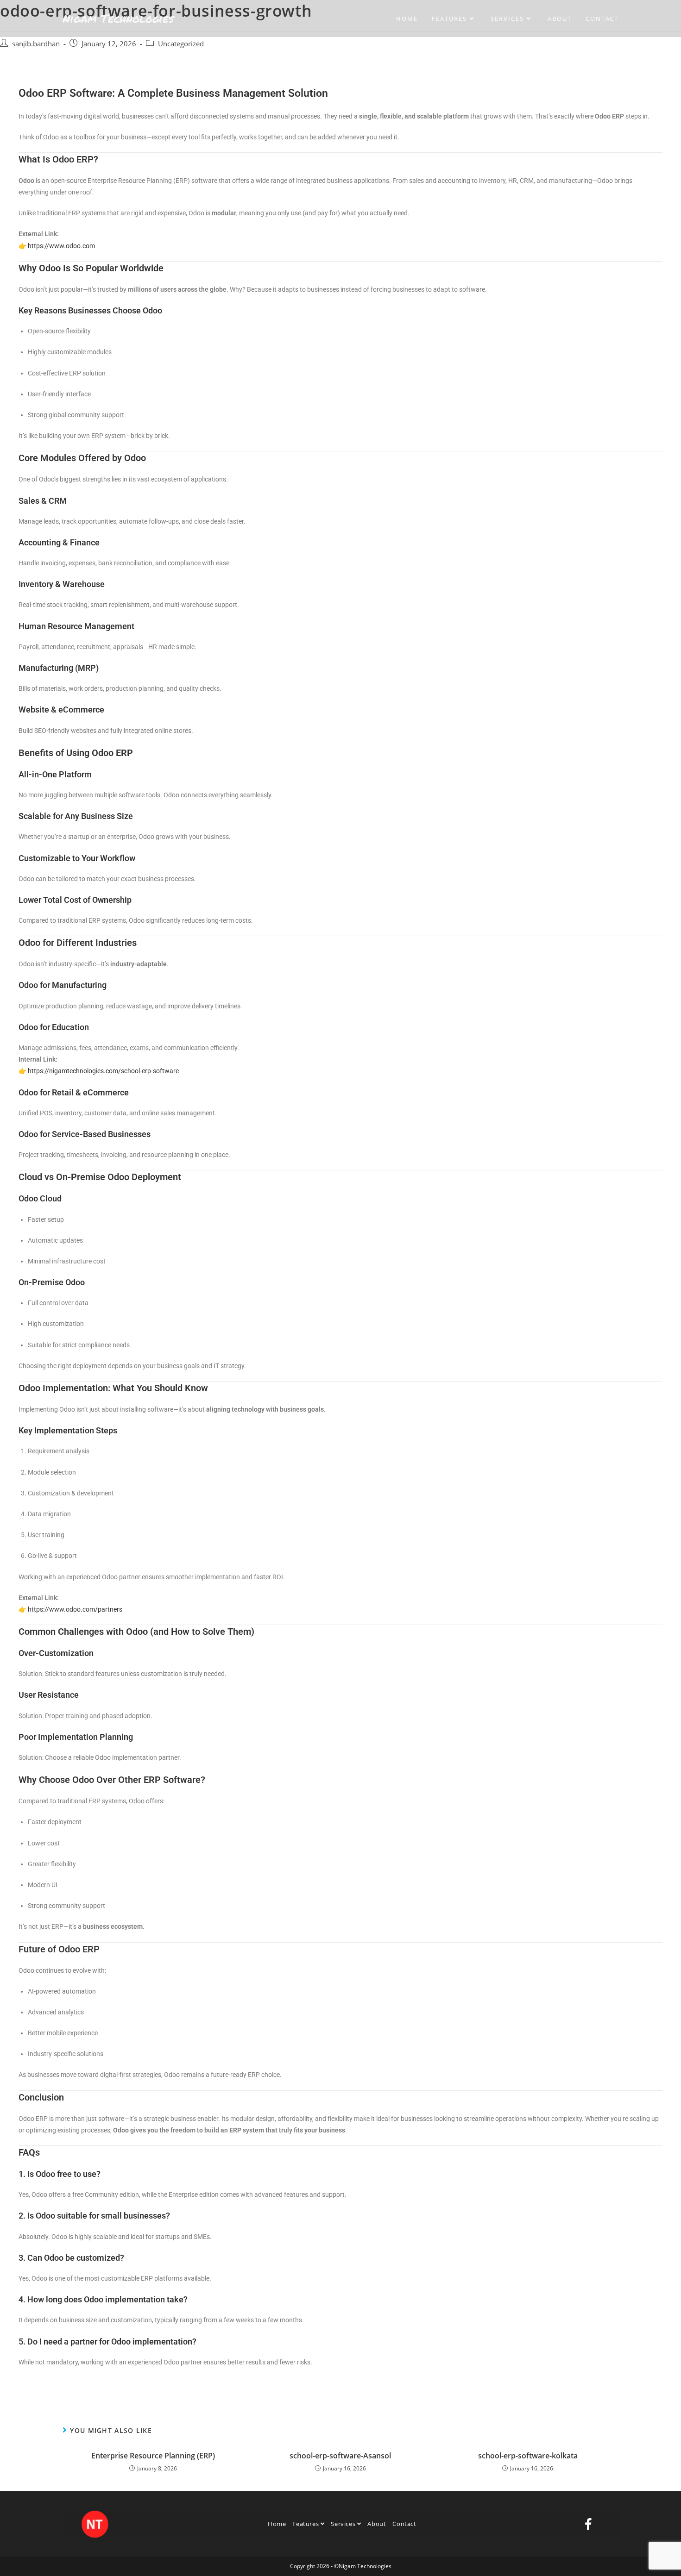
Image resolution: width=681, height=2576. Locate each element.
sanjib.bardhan (36, 44)
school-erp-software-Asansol (340, 2456)
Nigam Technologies (118, 18)
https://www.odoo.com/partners (75, 1609)
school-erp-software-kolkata (528, 2456)
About (377, 2524)
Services (344, 2524)
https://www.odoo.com (61, 246)
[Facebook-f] (588, 2524)
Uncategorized (181, 44)
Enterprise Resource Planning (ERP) (153, 2456)
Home (277, 2524)
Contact (404, 2524)
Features (306, 2524)
